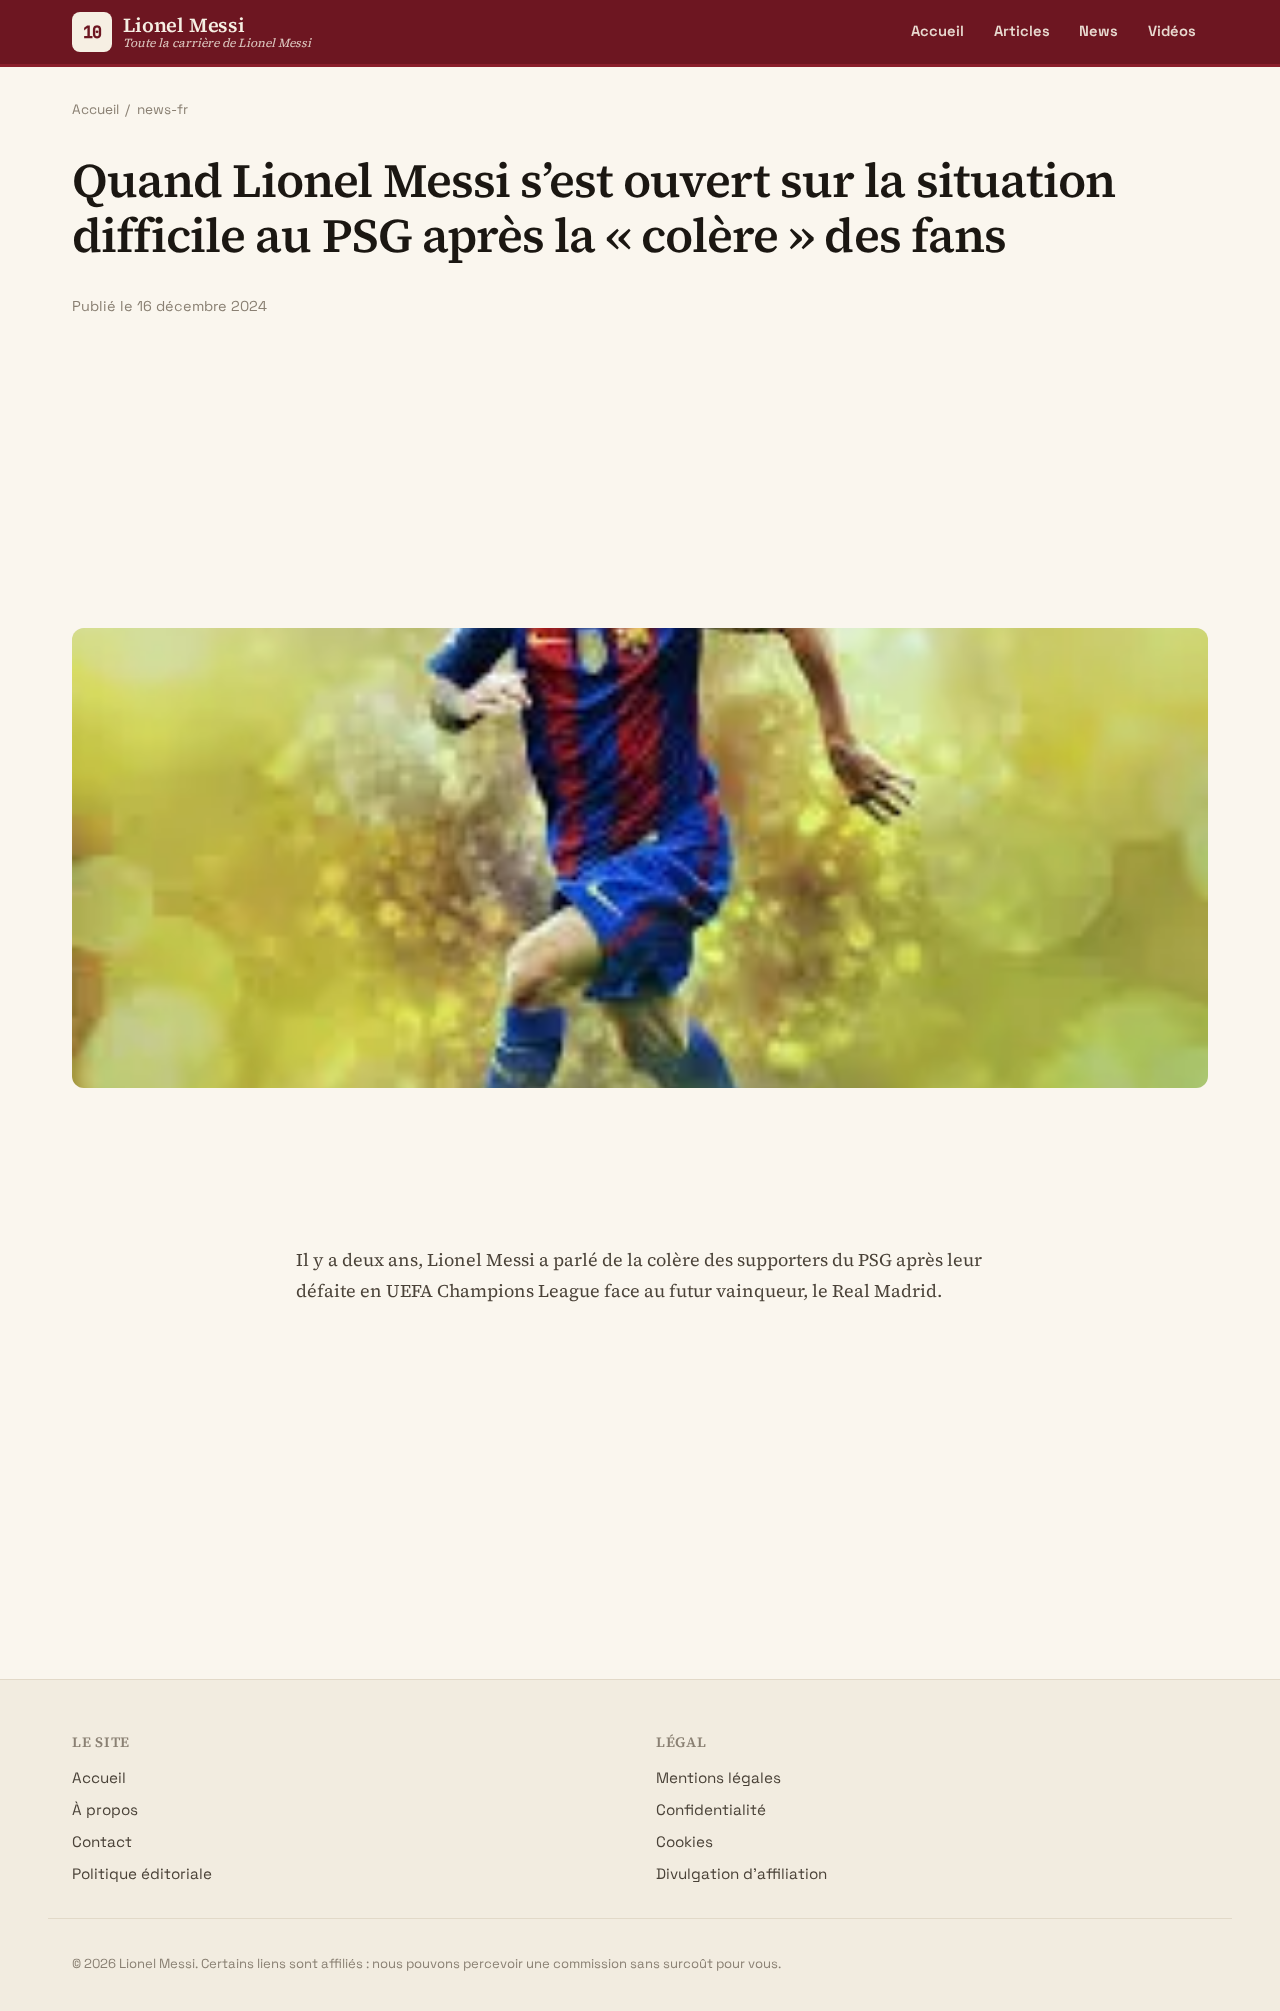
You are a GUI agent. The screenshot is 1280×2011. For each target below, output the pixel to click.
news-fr (162, 109)
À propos (105, 1809)
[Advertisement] (640, 472)
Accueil (937, 31)
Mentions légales (718, 1777)
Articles (1022, 31)
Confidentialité (711, 1809)
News (1098, 31)
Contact (102, 1841)
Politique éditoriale (142, 1873)
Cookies (684, 1841)
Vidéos (1172, 31)
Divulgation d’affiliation (741, 1873)
